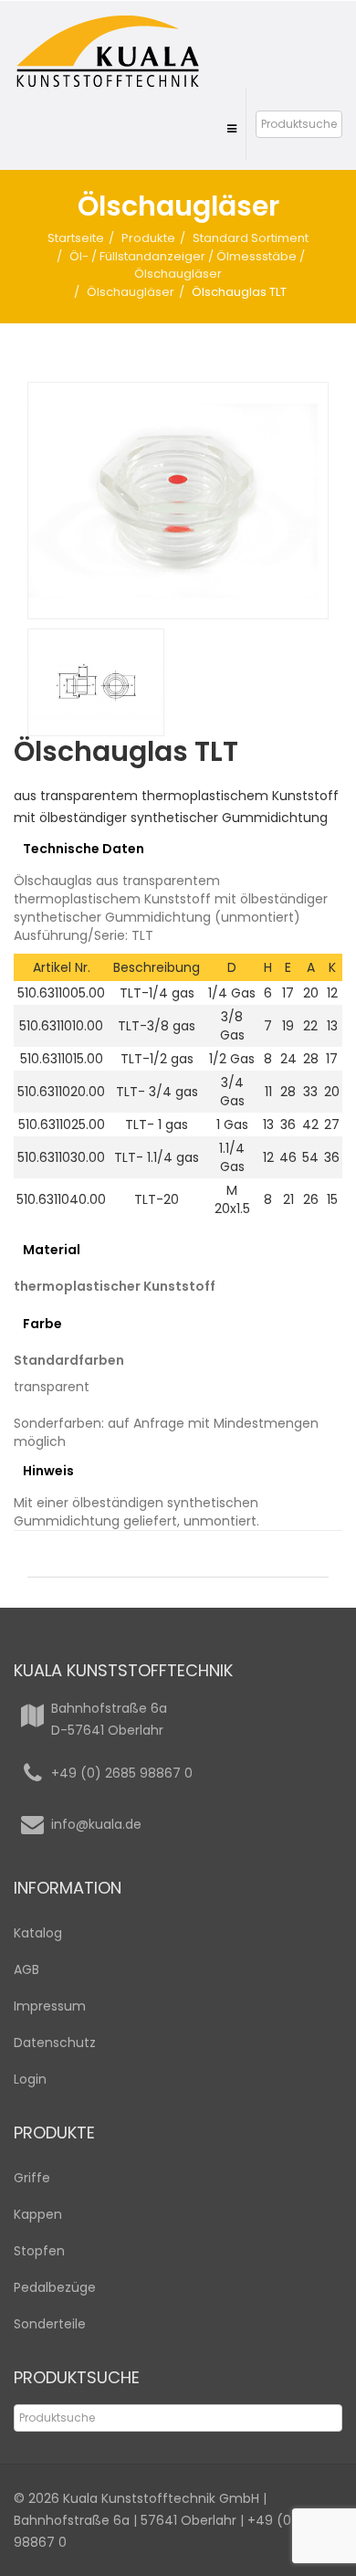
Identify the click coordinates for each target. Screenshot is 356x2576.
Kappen (38, 2214)
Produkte (148, 238)
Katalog (38, 1933)
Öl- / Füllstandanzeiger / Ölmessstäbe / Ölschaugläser (187, 265)
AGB (26, 1969)
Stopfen (39, 2251)
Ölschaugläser (131, 292)
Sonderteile (50, 2324)
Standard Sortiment (251, 238)
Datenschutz (55, 2043)
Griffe (32, 2178)
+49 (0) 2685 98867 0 (122, 1773)
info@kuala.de (96, 1824)
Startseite (76, 238)
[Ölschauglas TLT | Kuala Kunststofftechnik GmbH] (178, 501)
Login (30, 2079)
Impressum (50, 2006)
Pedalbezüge (55, 2287)
